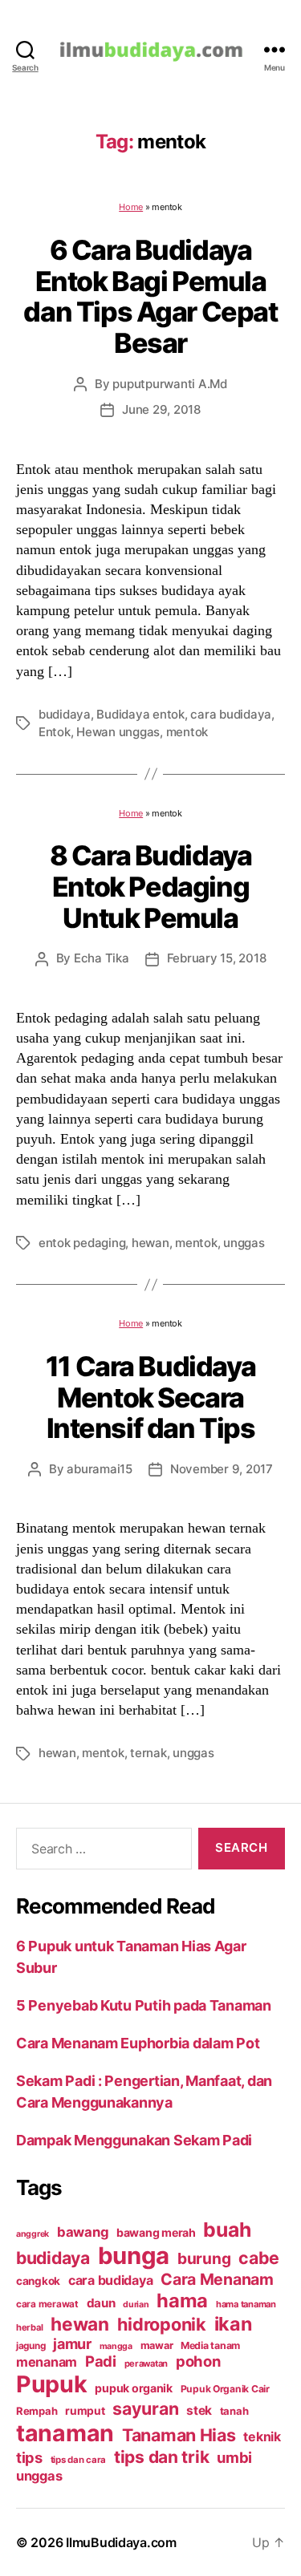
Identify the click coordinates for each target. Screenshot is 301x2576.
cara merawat (47, 2304)
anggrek (33, 2234)
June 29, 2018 (161, 409)
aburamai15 (99, 1469)
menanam (47, 2362)
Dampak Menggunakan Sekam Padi (134, 2140)
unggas (244, 1243)
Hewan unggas (118, 732)
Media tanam (210, 2345)
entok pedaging (82, 1243)
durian (136, 2305)
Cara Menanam (217, 2279)
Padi (101, 2361)
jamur (72, 2344)
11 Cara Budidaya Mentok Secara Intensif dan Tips (150, 1397)
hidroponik (162, 2324)
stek (199, 2410)
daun (101, 2303)
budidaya (65, 714)
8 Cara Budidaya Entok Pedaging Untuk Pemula (151, 886)
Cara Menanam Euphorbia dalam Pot (138, 2043)
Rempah (37, 2411)
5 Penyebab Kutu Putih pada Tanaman (144, 2005)
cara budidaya (231, 714)
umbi (234, 2457)
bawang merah (156, 2232)
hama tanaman (246, 2304)
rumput (85, 2411)
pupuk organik (134, 2388)
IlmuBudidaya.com (121, 2542)
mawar (157, 2345)
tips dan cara (79, 2460)
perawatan (146, 2363)
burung (204, 2258)
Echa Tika (102, 958)
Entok (55, 732)
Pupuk (52, 2384)
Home (131, 207)
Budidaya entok (140, 714)
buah (227, 2230)
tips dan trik (162, 2457)
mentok (187, 732)
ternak (148, 1753)
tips (29, 2457)
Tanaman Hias (179, 2435)
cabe (259, 2258)
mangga (116, 2346)
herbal (29, 2327)
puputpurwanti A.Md (169, 384)
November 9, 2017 (222, 1469)
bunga (134, 2256)
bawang (83, 2232)
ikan (233, 2324)
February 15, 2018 (217, 958)
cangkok (38, 2281)
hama (182, 2301)
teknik (262, 2437)
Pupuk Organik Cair (225, 2389)
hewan (150, 1243)
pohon (198, 2361)
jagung (31, 2346)
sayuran (145, 2408)
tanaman (65, 2433)
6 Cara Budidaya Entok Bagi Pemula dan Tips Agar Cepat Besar (150, 296)
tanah (234, 2411)
